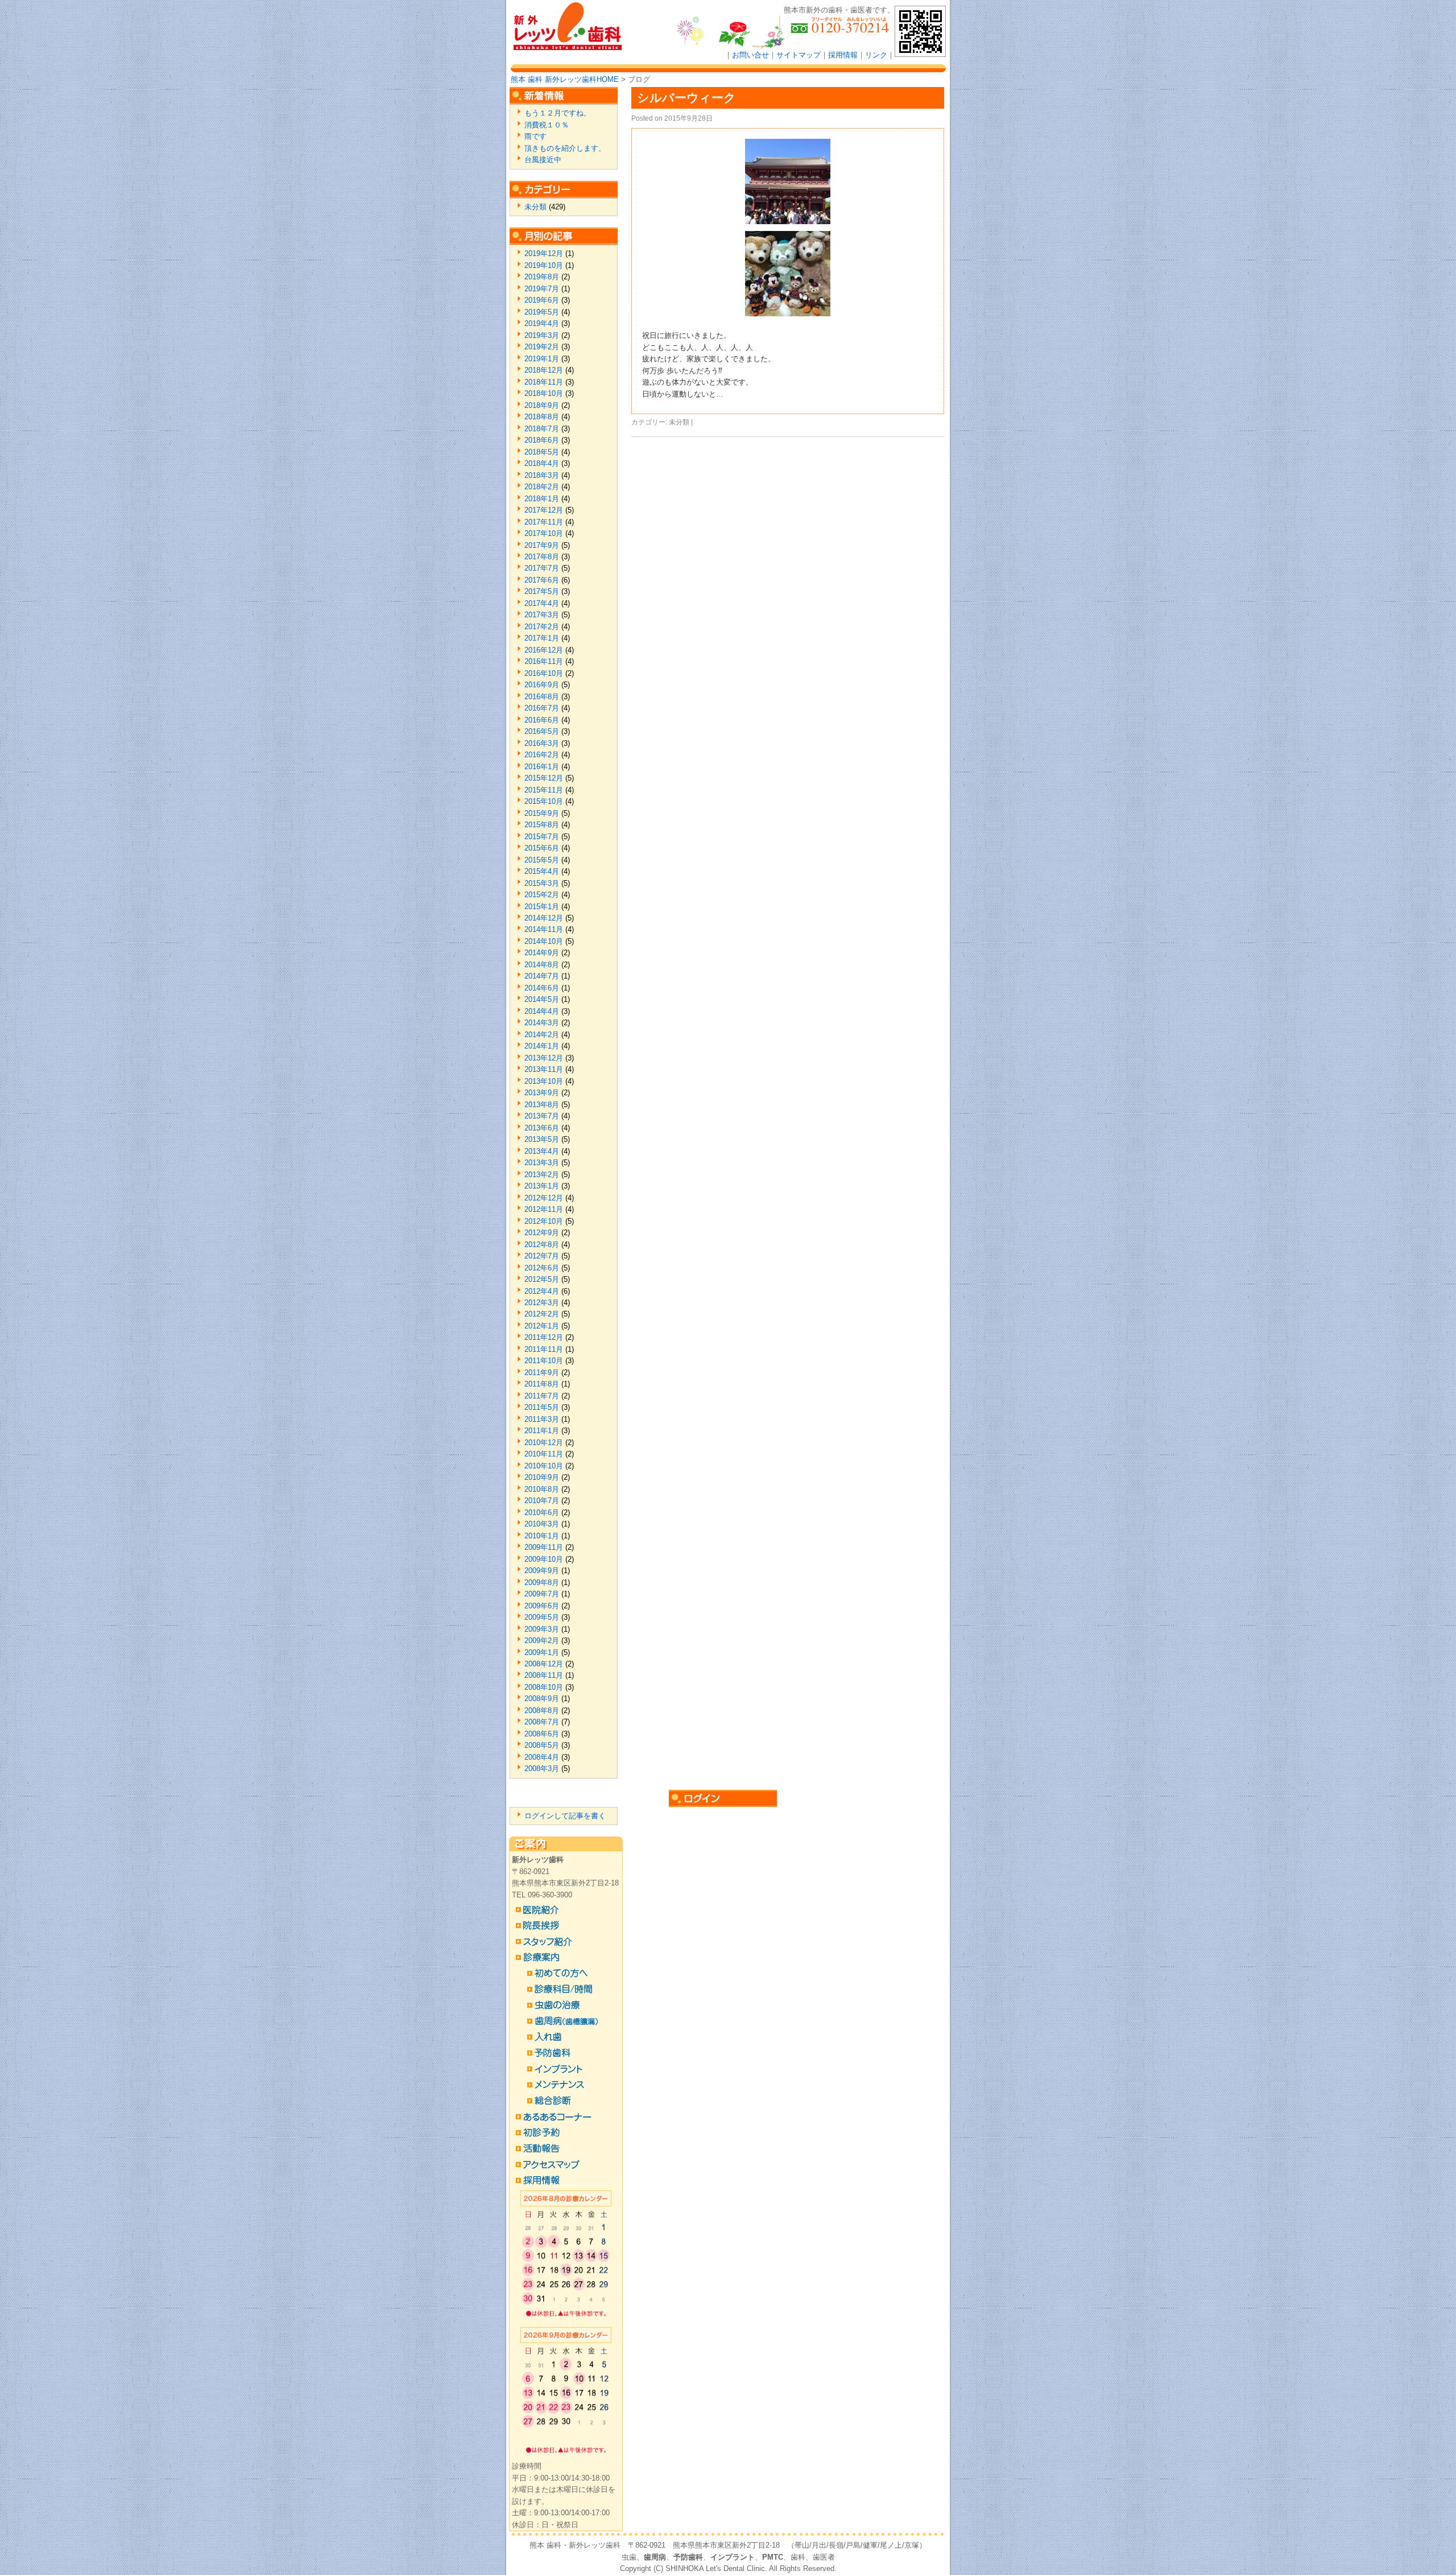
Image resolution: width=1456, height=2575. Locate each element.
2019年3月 (542, 335)
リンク (876, 55)
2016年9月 (542, 685)
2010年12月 (544, 1443)
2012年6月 (542, 1268)
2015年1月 (542, 907)
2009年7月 (542, 1594)
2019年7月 (542, 289)
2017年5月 (542, 591)
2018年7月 (542, 429)
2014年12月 (544, 918)
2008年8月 (542, 1711)
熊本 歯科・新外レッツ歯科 (575, 2545)
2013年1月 (542, 1186)
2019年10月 (544, 265)
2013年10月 (544, 1081)
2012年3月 (542, 1303)
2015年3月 (542, 883)
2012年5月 (542, 1279)
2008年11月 (544, 1675)
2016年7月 (542, 708)
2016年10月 (544, 673)
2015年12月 (544, 778)
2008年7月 (542, 1722)
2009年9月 (542, 1571)
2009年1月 (542, 1652)
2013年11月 (544, 1069)
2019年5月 (542, 312)
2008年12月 (544, 1664)
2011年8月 (542, 1384)
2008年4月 (542, 1757)
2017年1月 (542, 638)
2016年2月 (542, 755)
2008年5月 (542, 1745)
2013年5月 (542, 1139)
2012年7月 (542, 1256)
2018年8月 (542, 417)
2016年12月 (544, 650)
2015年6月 (542, 848)
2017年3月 (542, 615)
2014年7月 (542, 976)
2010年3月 (542, 1524)
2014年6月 (542, 988)
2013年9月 (542, 1093)
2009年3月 (542, 1629)
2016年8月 (542, 697)
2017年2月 (542, 627)
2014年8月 (542, 965)
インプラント (733, 2557)
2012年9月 (542, 1233)
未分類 (679, 422)
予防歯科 (688, 2557)
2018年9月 (542, 405)
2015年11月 (544, 790)
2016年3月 (542, 743)
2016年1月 (542, 767)
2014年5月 (542, 999)
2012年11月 (544, 1209)
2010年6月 (542, 1513)
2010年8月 (542, 1489)
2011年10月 (544, 1361)
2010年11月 (544, 1454)
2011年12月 (544, 1337)
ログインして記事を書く (565, 1816)
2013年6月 (542, 1128)
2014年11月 (544, 929)
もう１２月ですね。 (558, 113)
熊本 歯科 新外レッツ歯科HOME (565, 79)
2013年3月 (542, 1163)
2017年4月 (542, 603)
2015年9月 (542, 813)
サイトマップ (799, 55)
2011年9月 (542, 1373)
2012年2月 (542, 1314)
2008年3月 (542, 1769)
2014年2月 (542, 1035)
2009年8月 (542, 1582)
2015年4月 (542, 871)
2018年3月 (542, 475)
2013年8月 (542, 1105)
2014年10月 (544, 941)
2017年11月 (544, 522)
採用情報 (843, 55)
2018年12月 (544, 370)
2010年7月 (542, 1501)
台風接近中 (543, 160)
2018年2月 (542, 487)
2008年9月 (542, 1699)
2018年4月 (542, 463)
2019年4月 (542, 323)
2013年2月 (542, 1175)
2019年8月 (542, 277)
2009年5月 (542, 1617)
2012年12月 (544, 1198)
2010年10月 (544, 1466)
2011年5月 (542, 1407)
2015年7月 (542, 837)
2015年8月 (542, 825)
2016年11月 (544, 661)
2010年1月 (542, 1536)
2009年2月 (542, 1641)
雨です (535, 136)
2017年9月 (542, 545)
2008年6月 (542, 1734)
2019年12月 (544, 253)
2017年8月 (542, 557)
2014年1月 (542, 1046)
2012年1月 (542, 1326)
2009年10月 (544, 1559)
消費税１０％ (547, 125)
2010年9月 (542, 1477)
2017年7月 (542, 568)
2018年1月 (542, 499)
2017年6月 (542, 580)
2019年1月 (542, 359)
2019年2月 (542, 347)
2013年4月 (542, 1151)
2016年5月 (542, 731)
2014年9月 (542, 953)
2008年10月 (544, 1687)
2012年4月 (542, 1291)
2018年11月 (544, 382)
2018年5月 (542, 452)
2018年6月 (542, 440)
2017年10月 (544, 533)
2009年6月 (542, 1606)
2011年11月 (544, 1349)
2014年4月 (542, 1011)
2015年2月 (542, 895)
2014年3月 (542, 1023)
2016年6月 (542, 720)
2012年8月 (542, 1245)
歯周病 (655, 2557)
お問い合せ (750, 55)
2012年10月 (544, 1221)
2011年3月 (542, 1419)
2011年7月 (542, 1396)
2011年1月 (542, 1431)
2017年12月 (544, 510)
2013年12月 (544, 1058)
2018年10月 (544, 393)
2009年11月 (544, 1547)
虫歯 (629, 2557)
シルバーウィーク (686, 98)
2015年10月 (544, 801)
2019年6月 (542, 300)
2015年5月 (542, 860)
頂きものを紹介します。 (565, 148)
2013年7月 (542, 1116)
